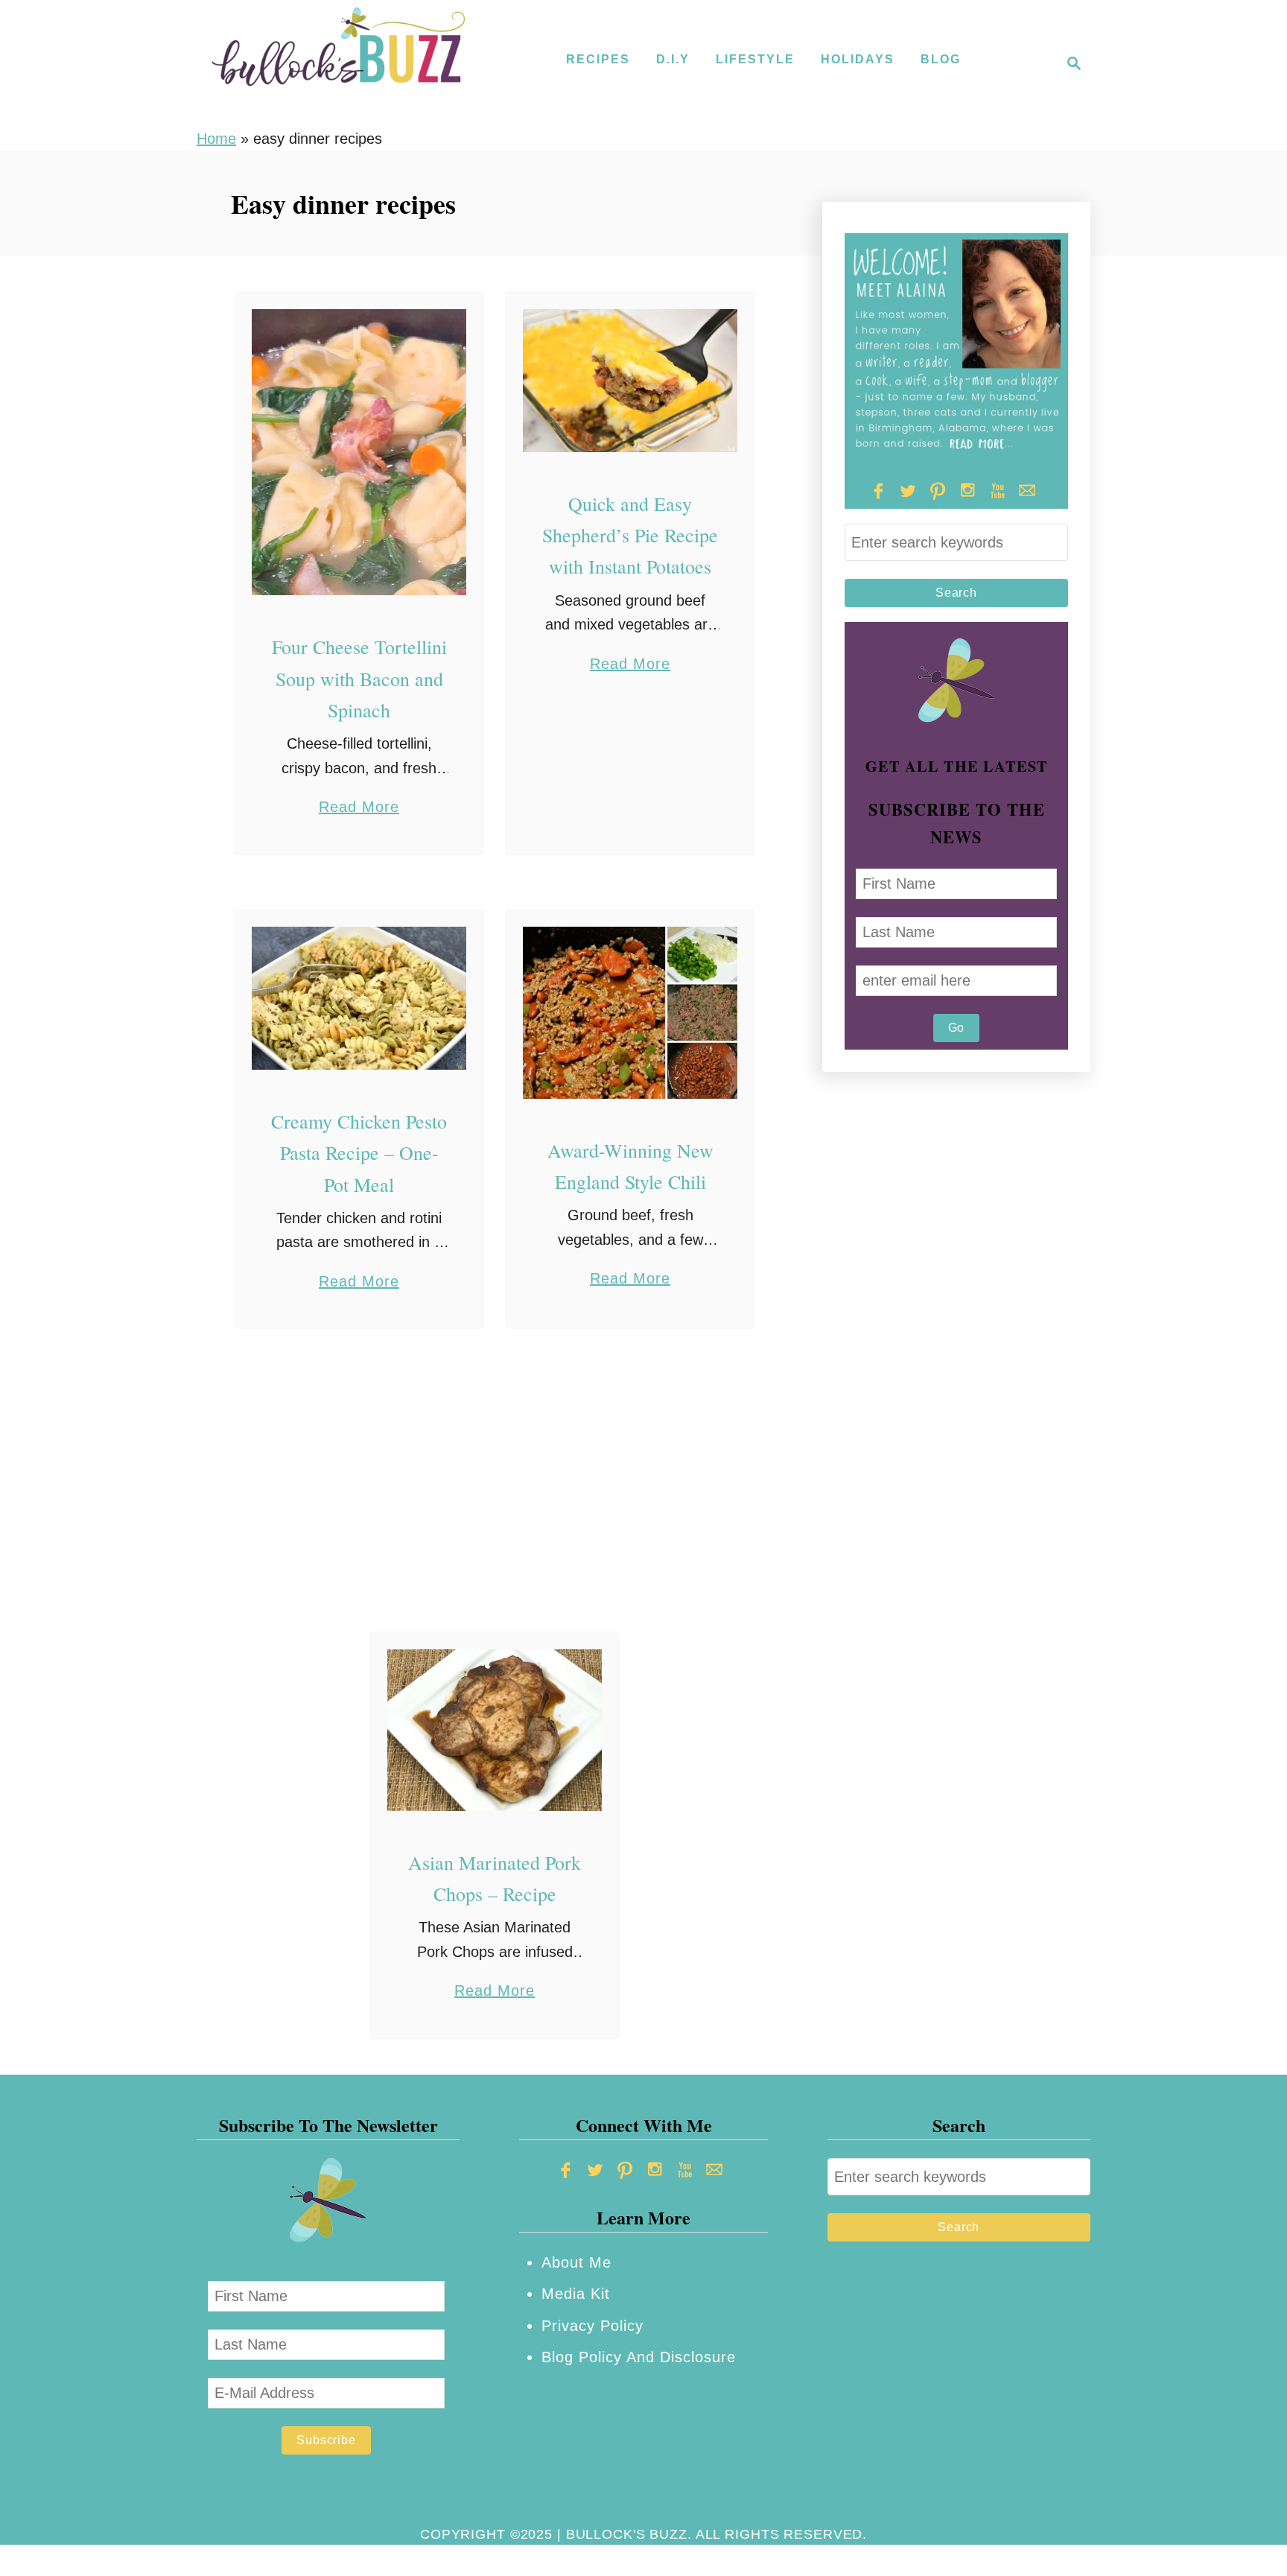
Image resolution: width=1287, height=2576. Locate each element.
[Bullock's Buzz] (338, 63)
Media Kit (576, 2294)
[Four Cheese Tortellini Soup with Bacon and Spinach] (359, 453)
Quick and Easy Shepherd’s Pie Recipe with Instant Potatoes (630, 535)
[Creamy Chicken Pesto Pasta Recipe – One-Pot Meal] (359, 998)
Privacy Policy (592, 2326)
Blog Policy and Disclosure (639, 2357)
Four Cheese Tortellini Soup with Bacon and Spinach (359, 678)
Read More (359, 809)
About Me (576, 2262)
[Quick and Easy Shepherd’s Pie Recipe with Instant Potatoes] (630, 381)
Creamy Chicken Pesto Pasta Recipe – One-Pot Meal (359, 1153)
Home (216, 139)
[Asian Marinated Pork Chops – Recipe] (495, 1730)
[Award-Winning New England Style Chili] (630, 1013)
